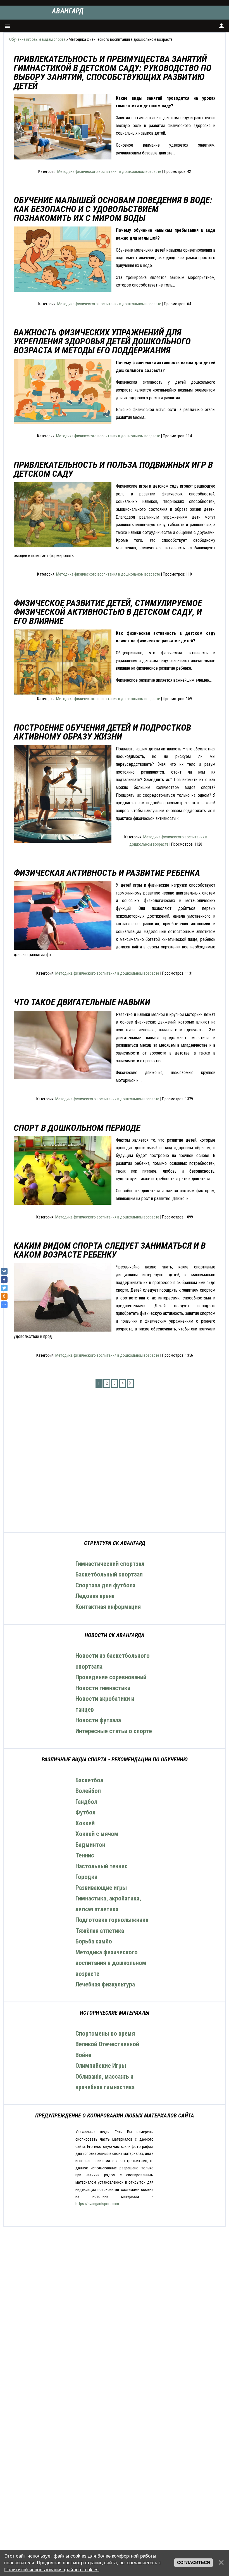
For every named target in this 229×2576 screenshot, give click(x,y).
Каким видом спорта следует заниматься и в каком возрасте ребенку (110, 1250)
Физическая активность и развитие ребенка (107, 873)
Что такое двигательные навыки (82, 1002)
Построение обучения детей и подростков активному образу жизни (102, 732)
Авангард (68, 11)
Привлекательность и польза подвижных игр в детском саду (113, 469)
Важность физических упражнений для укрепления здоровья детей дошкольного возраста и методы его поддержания (102, 341)
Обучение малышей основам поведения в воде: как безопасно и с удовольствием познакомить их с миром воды (113, 209)
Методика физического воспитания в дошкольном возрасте (109, 171)
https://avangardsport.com (97, 2204)
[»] (130, 1383)
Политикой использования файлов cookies (51, 2570)
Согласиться (194, 2563)
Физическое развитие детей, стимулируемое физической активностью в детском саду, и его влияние (108, 612)
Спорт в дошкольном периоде (77, 1128)
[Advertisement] (115, 1460)
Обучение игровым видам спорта (37, 39)
